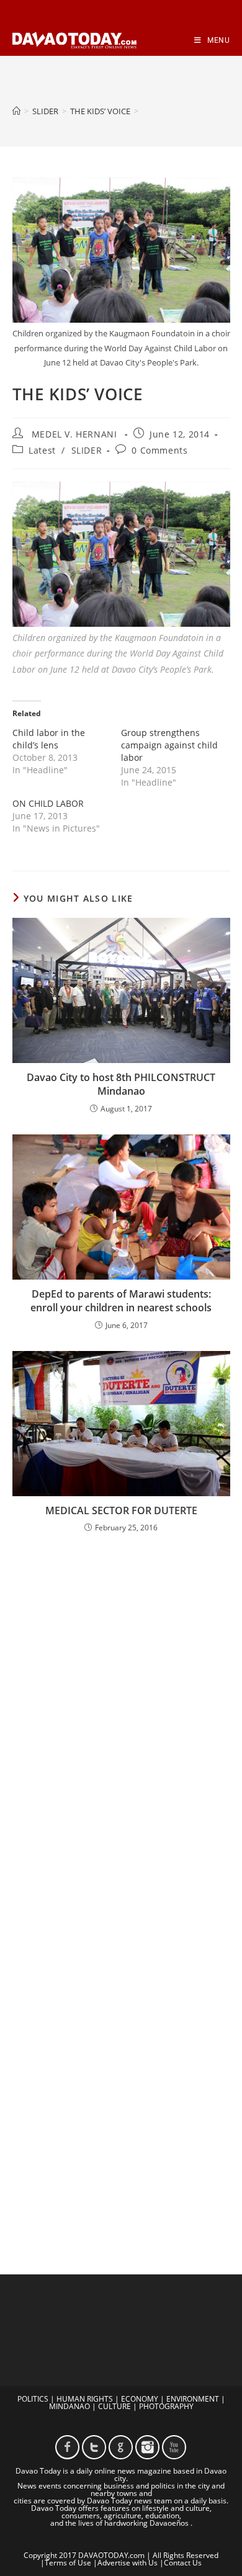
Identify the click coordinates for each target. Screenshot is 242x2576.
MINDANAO (69, 2406)
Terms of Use (68, 2563)
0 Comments (159, 450)
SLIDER (87, 450)
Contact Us (183, 2563)
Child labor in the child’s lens (49, 739)
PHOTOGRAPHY (166, 2406)
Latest (42, 450)
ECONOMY (140, 2399)
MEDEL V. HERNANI (74, 434)
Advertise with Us (128, 2563)
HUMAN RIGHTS (85, 2399)
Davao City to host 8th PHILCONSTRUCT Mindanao (121, 1084)
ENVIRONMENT (193, 2399)
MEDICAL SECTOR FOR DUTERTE (121, 1510)
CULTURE (114, 2406)
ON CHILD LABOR (48, 803)
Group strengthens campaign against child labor (169, 745)
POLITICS (33, 2399)
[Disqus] (121, 1706)
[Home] (16, 111)
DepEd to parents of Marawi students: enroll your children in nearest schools (121, 1301)
